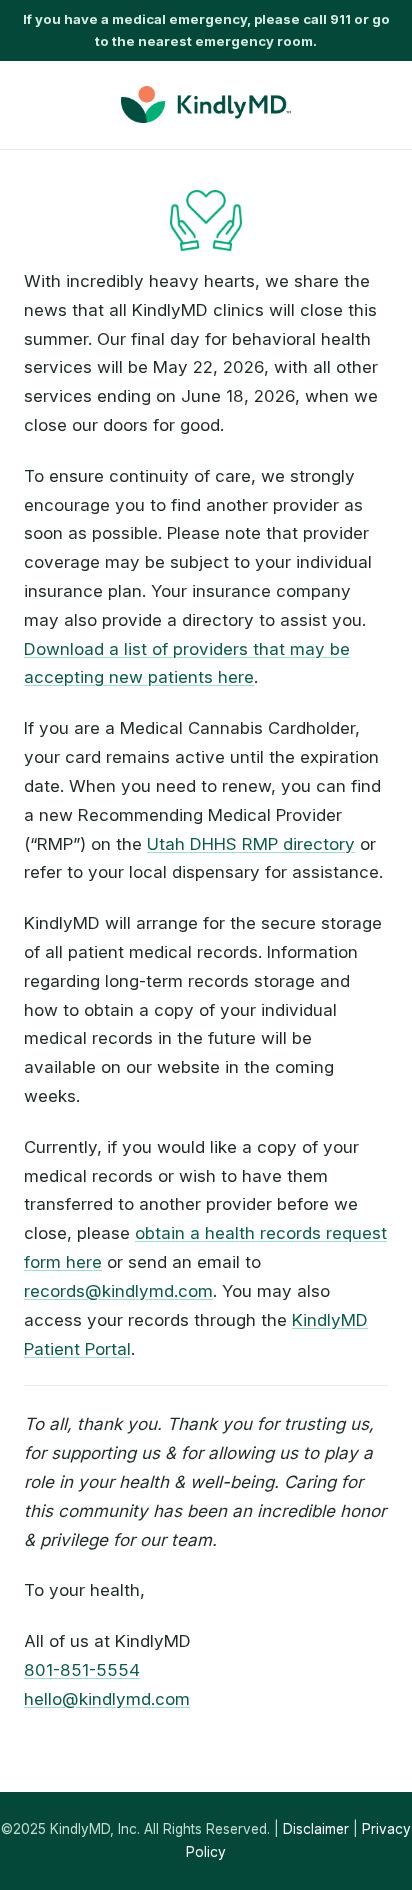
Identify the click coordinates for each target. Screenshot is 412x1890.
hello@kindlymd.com (107, 1699)
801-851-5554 (82, 1670)
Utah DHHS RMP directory (251, 844)
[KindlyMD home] (206, 104)
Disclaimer (316, 1829)
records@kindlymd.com (118, 1291)
